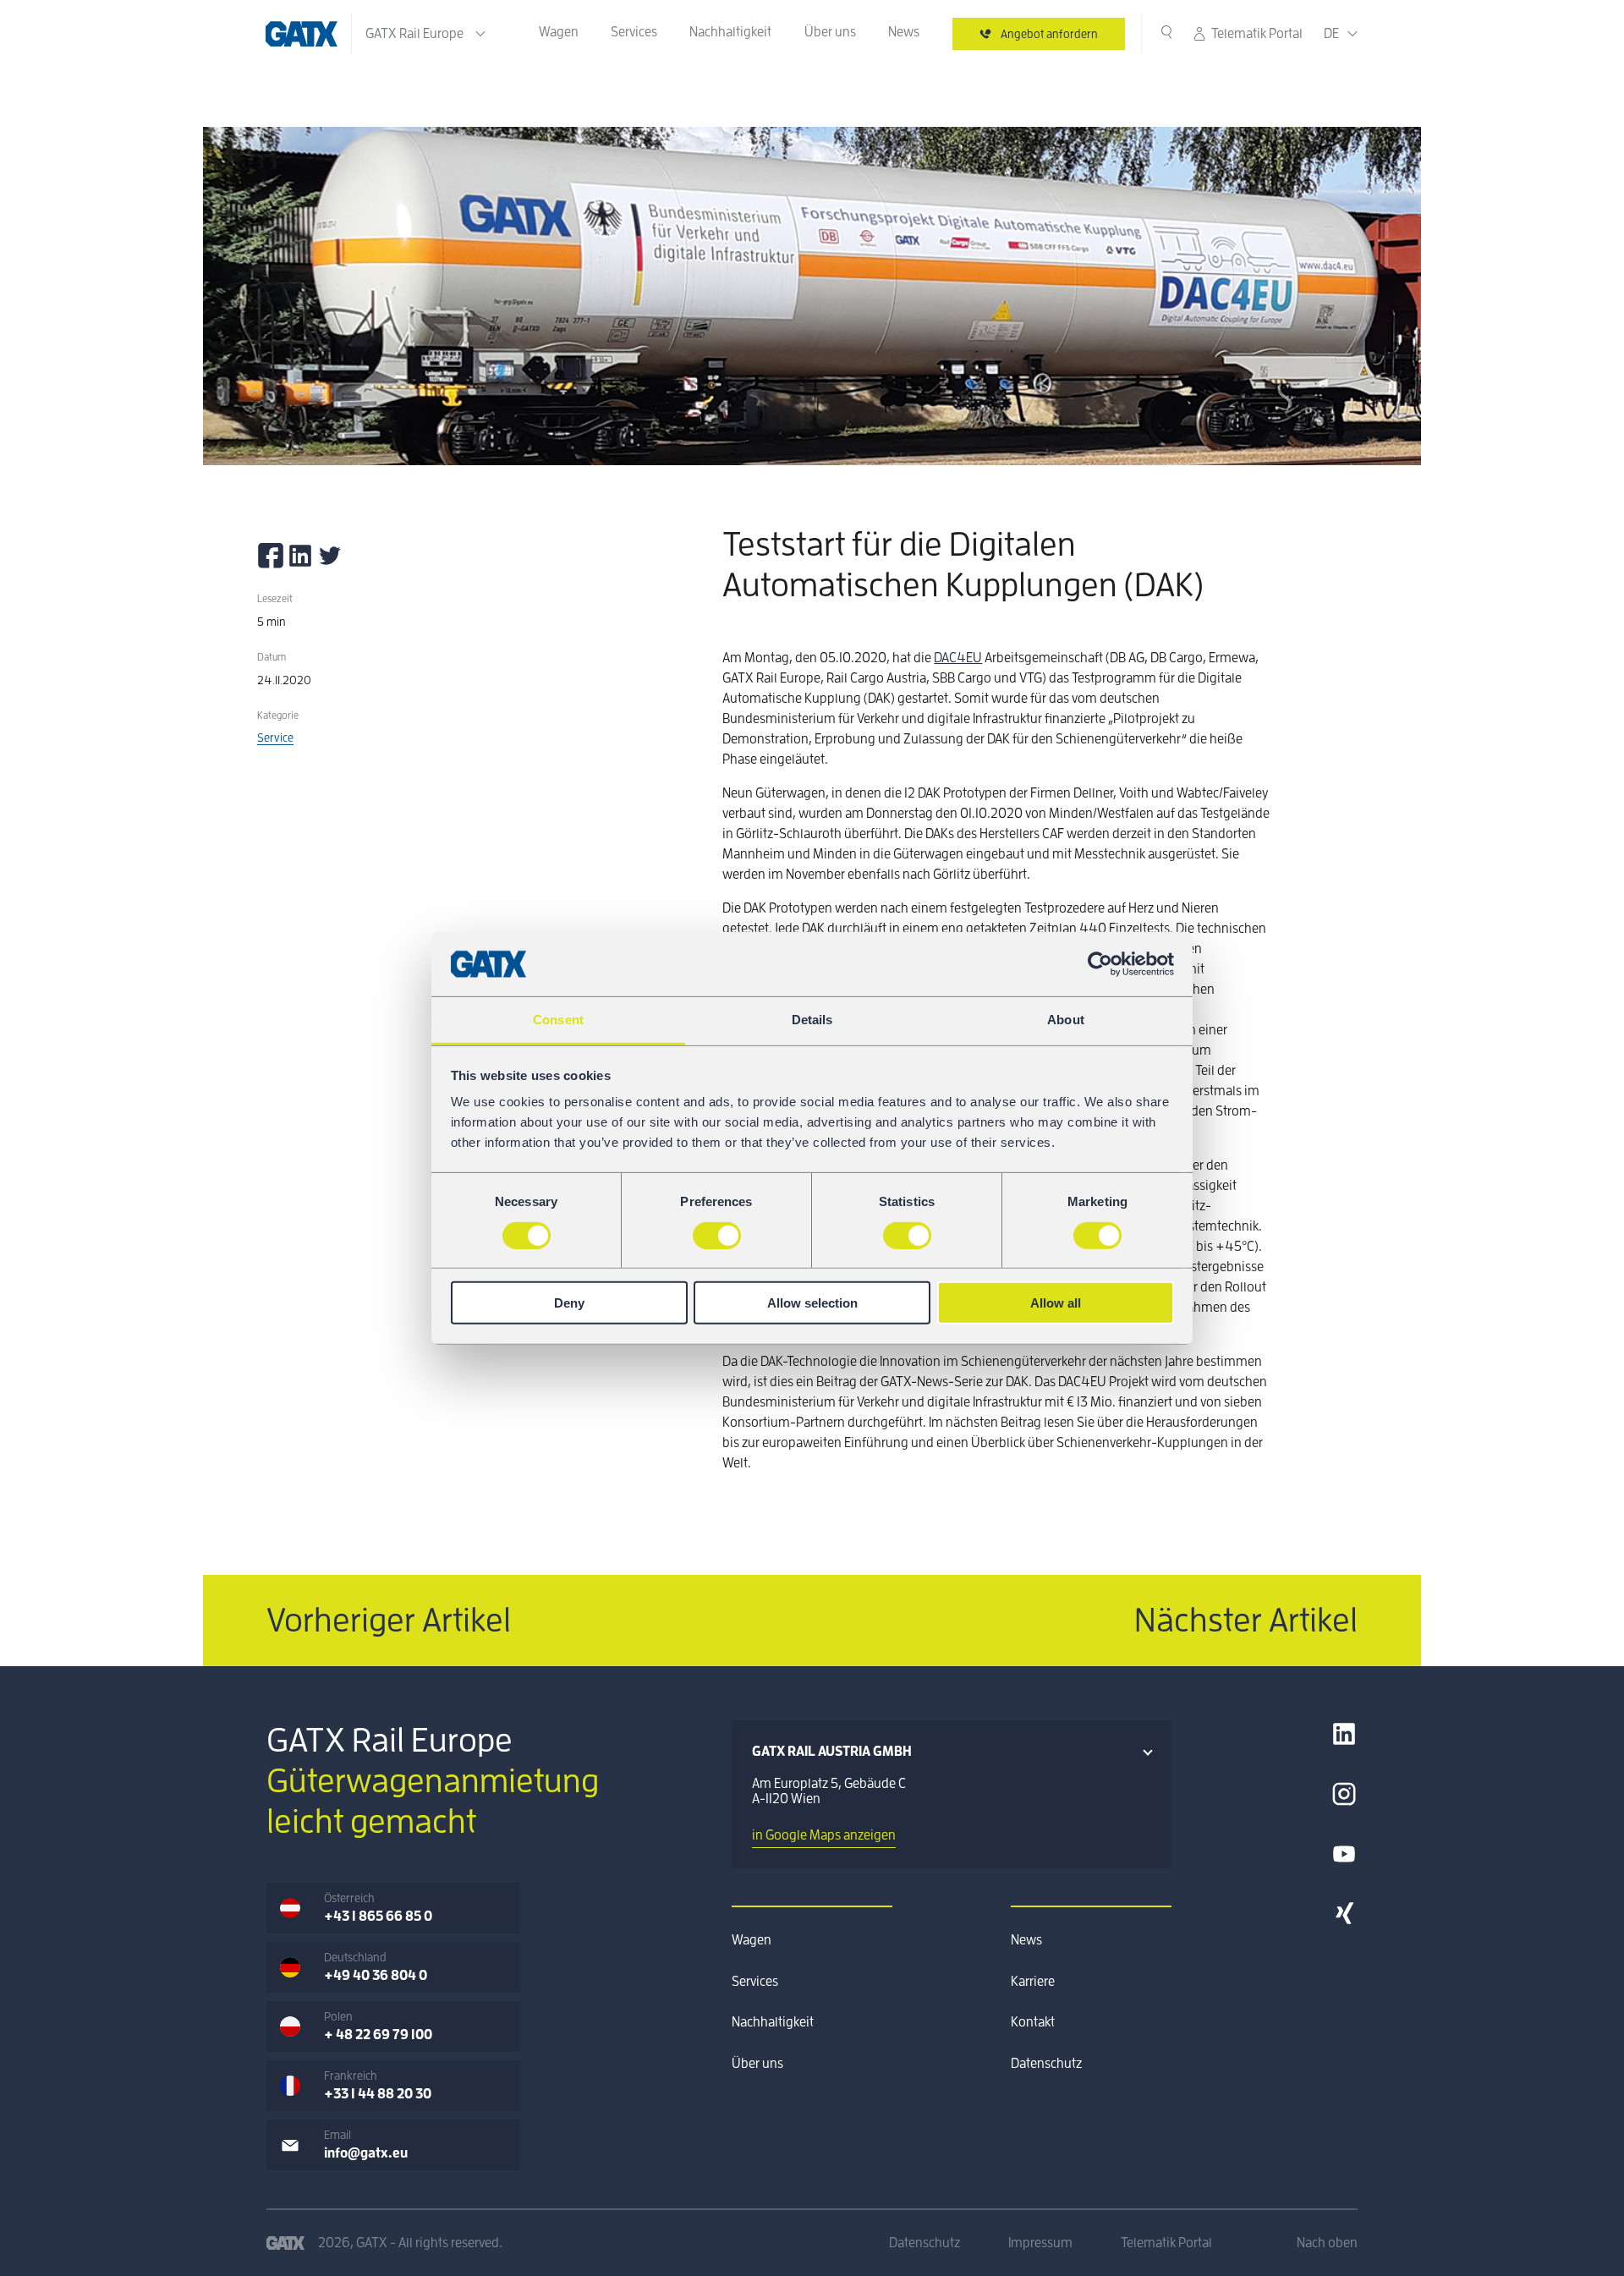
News (904, 32)
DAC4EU (958, 658)
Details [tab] (812, 1020)
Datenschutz (1046, 2064)
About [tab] (1066, 1020)
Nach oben (1327, 2243)
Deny (569, 1303)
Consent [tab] (558, 1020)
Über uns (830, 32)
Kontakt (1033, 2022)
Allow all (1056, 1303)
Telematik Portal (1257, 34)
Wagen (559, 32)
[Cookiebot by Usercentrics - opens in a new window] (1100, 964)
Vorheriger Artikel (389, 1621)
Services (634, 32)
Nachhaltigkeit (730, 32)
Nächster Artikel (1246, 1621)
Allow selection (812, 1303)
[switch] (717, 1235)
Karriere (1033, 1982)
